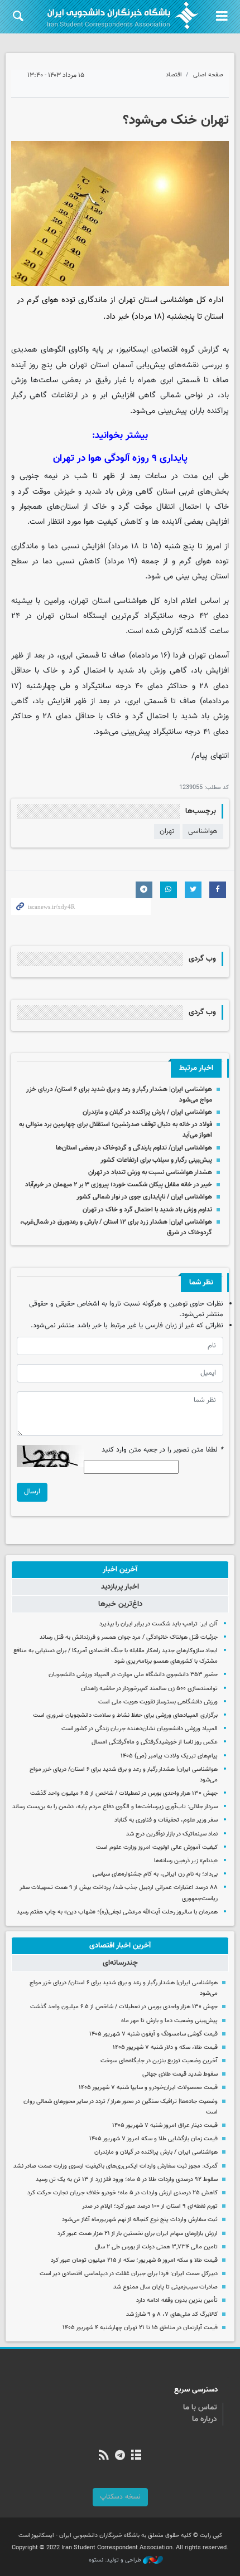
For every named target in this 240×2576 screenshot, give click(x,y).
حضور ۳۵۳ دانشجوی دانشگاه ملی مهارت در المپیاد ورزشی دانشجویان (133, 1675)
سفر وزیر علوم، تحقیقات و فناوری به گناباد (166, 1820)
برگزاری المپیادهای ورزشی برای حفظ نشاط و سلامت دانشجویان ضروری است (125, 1715)
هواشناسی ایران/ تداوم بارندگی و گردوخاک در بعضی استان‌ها (134, 1148)
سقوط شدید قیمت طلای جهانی (180, 2074)
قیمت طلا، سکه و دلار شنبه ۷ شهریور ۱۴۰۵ (165, 2047)
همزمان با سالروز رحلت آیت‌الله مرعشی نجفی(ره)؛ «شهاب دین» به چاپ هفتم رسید (117, 1912)
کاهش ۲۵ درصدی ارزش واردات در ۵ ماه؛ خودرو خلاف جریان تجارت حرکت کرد (123, 2193)
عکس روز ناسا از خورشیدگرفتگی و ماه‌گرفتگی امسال (155, 1742)
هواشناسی (203, 831)
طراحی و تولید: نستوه (116, 2560)
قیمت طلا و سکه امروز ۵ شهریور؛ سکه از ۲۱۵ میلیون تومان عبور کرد (134, 2260)
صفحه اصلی (208, 75)
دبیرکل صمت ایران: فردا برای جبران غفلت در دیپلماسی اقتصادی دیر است (129, 2274)
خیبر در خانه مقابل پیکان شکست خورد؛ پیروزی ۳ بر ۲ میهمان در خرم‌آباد (119, 1185)
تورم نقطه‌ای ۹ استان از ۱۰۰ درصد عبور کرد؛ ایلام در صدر (150, 2206)
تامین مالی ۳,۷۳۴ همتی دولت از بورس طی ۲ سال (156, 2247)
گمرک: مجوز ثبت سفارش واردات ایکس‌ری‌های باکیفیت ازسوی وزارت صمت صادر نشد (116, 2166)
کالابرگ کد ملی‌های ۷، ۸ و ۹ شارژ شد (172, 2314)
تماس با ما (200, 2408)
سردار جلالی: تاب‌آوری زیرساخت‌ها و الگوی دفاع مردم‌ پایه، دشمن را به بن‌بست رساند (115, 1807)
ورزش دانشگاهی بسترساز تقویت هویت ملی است (158, 1702)
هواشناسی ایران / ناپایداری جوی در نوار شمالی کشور (144, 1197)
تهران (167, 831)
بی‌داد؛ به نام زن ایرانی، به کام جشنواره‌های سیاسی (155, 1874)
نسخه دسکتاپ (120, 2497)
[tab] (120, 1570)
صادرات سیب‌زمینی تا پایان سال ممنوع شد (165, 2287)
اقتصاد (174, 75)
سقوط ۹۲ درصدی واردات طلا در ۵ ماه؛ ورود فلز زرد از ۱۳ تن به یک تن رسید (127, 2180)
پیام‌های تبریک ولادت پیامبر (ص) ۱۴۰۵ (169, 1756)
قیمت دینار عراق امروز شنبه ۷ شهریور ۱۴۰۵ (165, 2125)
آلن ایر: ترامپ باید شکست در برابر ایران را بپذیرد (159, 1624)
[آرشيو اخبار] (136, 2456)
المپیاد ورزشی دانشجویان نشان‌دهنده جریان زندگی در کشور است (140, 1729)
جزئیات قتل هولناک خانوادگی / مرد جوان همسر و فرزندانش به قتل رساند (129, 1637)
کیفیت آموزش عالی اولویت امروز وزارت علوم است (157, 1847)
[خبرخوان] (104, 2456)
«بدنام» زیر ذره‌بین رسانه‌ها (186, 1861)
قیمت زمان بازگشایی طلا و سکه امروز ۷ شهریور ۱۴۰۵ (153, 2139)
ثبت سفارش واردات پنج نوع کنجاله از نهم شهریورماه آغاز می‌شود (140, 2220)
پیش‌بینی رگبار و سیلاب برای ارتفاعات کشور (156, 1160)
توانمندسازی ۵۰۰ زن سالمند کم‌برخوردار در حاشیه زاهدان (149, 1689)
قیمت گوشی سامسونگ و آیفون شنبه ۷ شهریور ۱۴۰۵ (153, 2034)
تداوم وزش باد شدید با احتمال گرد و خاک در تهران (147, 1210)
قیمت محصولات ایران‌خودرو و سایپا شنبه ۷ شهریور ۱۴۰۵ (148, 2088)
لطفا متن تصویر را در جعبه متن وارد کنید (162, 1450)
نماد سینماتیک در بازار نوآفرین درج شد (172, 1834)
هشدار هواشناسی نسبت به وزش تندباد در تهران (150, 1172)
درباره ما (205, 2419)
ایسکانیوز (133, 350)
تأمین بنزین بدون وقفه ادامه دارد (177, 2300)
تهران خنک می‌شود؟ (176, 120)
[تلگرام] (120, 2456)
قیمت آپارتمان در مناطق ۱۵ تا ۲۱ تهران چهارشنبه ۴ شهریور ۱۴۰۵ (140, 2328)
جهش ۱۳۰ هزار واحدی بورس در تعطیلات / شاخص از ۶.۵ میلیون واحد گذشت (124, 1793)
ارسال (32, 1492)
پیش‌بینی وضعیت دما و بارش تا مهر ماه (169, 2021)
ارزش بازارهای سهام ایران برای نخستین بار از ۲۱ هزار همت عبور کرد (138, 2234)
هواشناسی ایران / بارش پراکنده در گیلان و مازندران (147, 1112)
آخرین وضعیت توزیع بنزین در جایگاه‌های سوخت (159, 2061)
